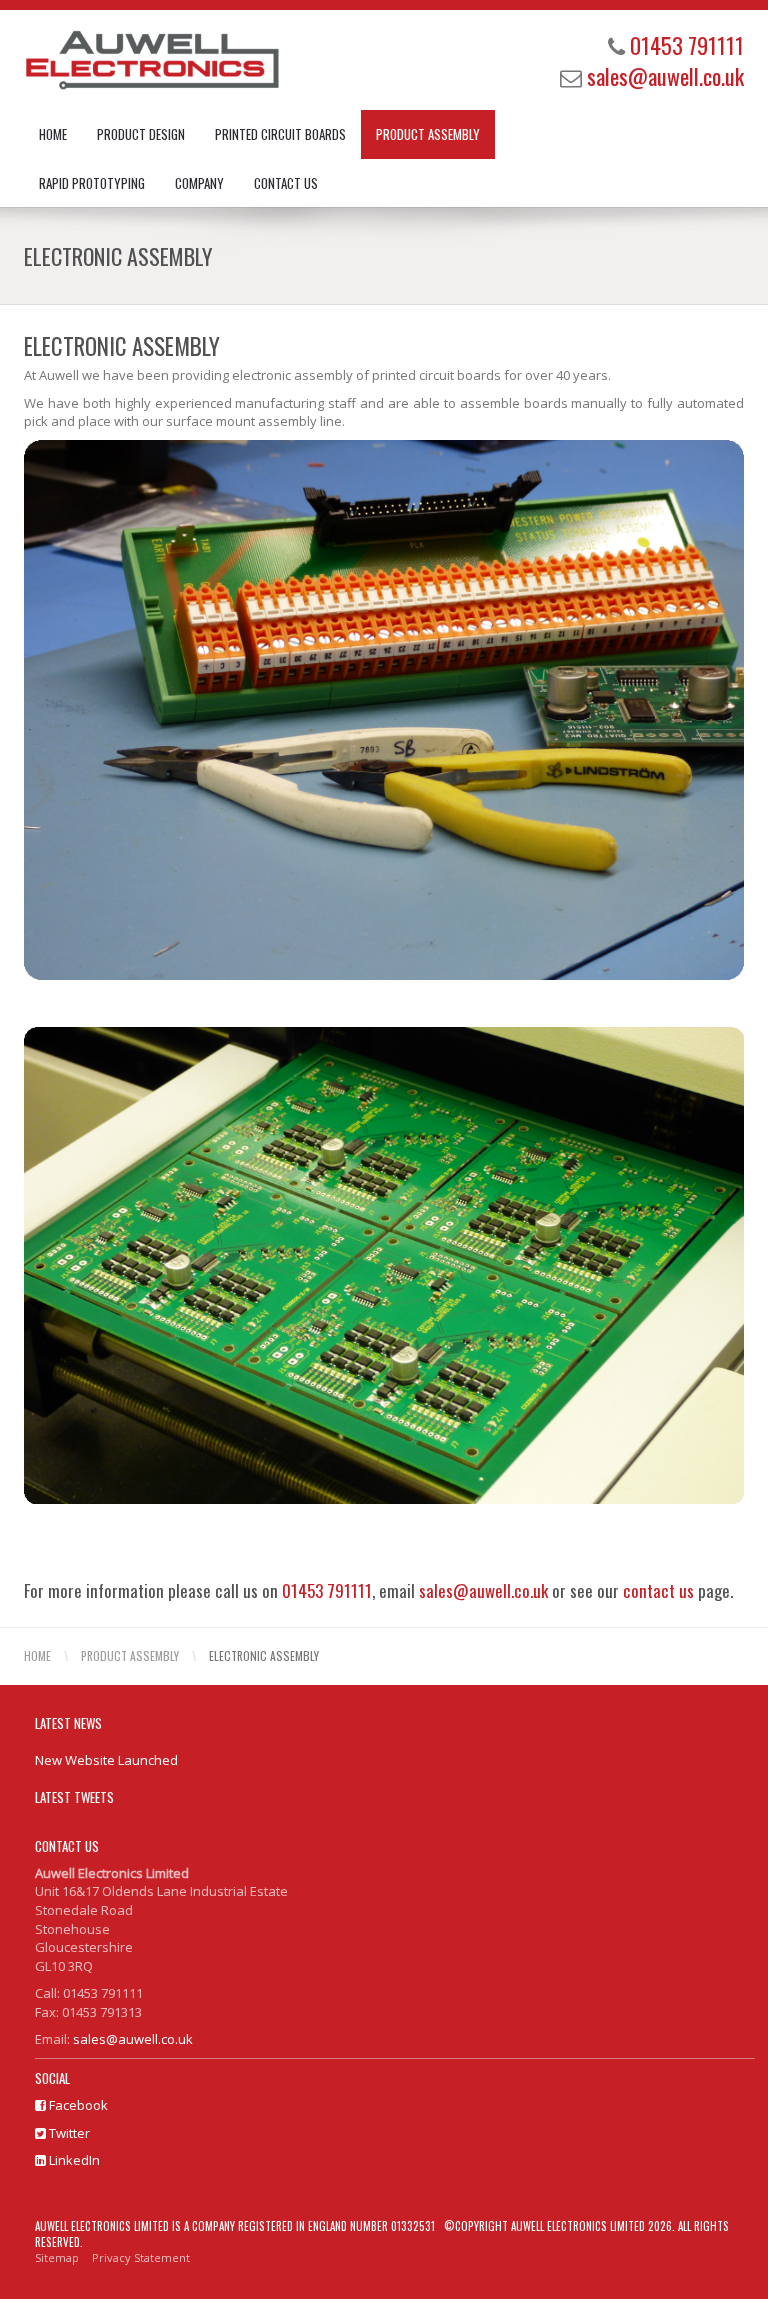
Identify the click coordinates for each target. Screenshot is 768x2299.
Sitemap (57, 2257)
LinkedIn (73, 2160)
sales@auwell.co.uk (665, 76)
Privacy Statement (141, 2257)
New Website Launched (106, 1760)
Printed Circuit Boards (280, 134)
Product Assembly (428, 134)
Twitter (68, 2133)
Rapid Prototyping (92, 183)
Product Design (141, 134)
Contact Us (286, 183)
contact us (658, 1590)
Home (53, 134)
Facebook (77, 2105)
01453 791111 (687, 45)
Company (199, 183)
